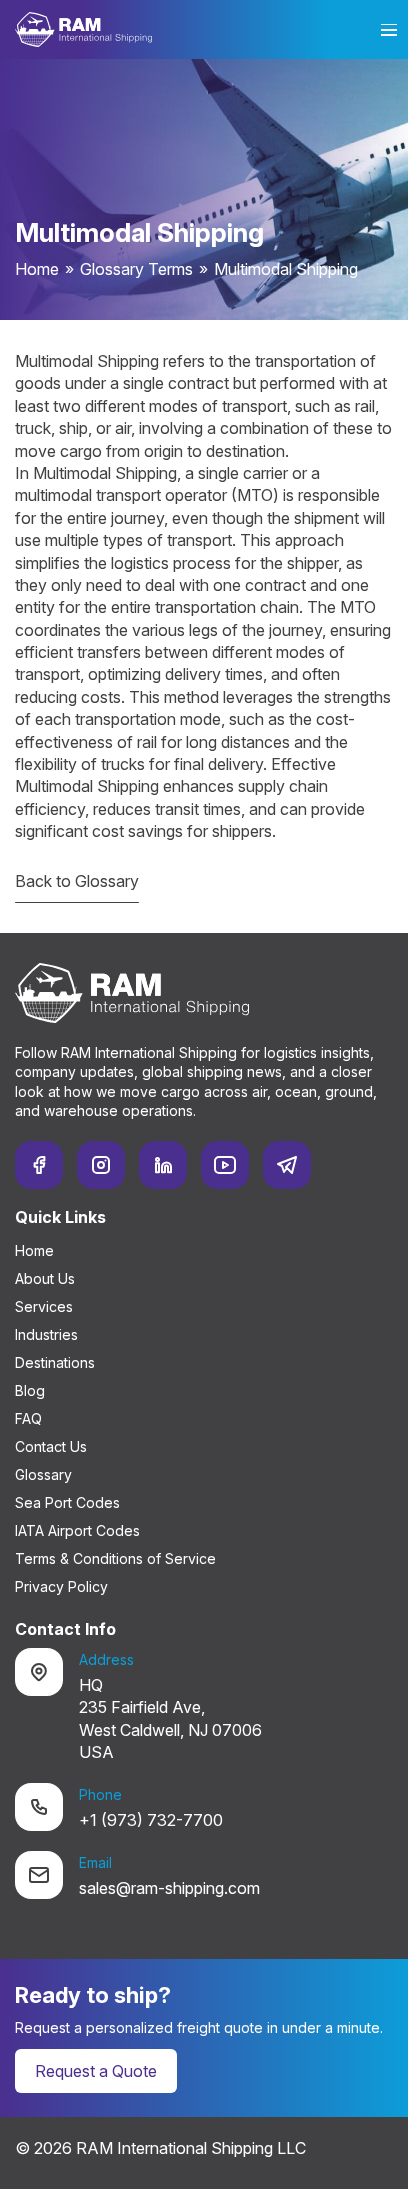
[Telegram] (287, 1165)
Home (37, 269)
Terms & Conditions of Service (115, 1558)
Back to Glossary (77, 881)
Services (44, 1306)
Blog (30, 1390)
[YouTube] (225, 1165)
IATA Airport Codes (77, 1530)
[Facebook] (39, 1165)
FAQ (28, 1418)
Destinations (55, 1362)
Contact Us (51, 1446)
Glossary (43, 1474)
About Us (45, 1278)
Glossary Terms (136, 269)
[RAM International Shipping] (83, 29)
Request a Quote (96, 2071)
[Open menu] (389, 30)
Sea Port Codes (67, 1502)
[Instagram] (101, 1165)
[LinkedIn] (163, 1165)
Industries (46, 1334)
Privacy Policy (61, 1586)
